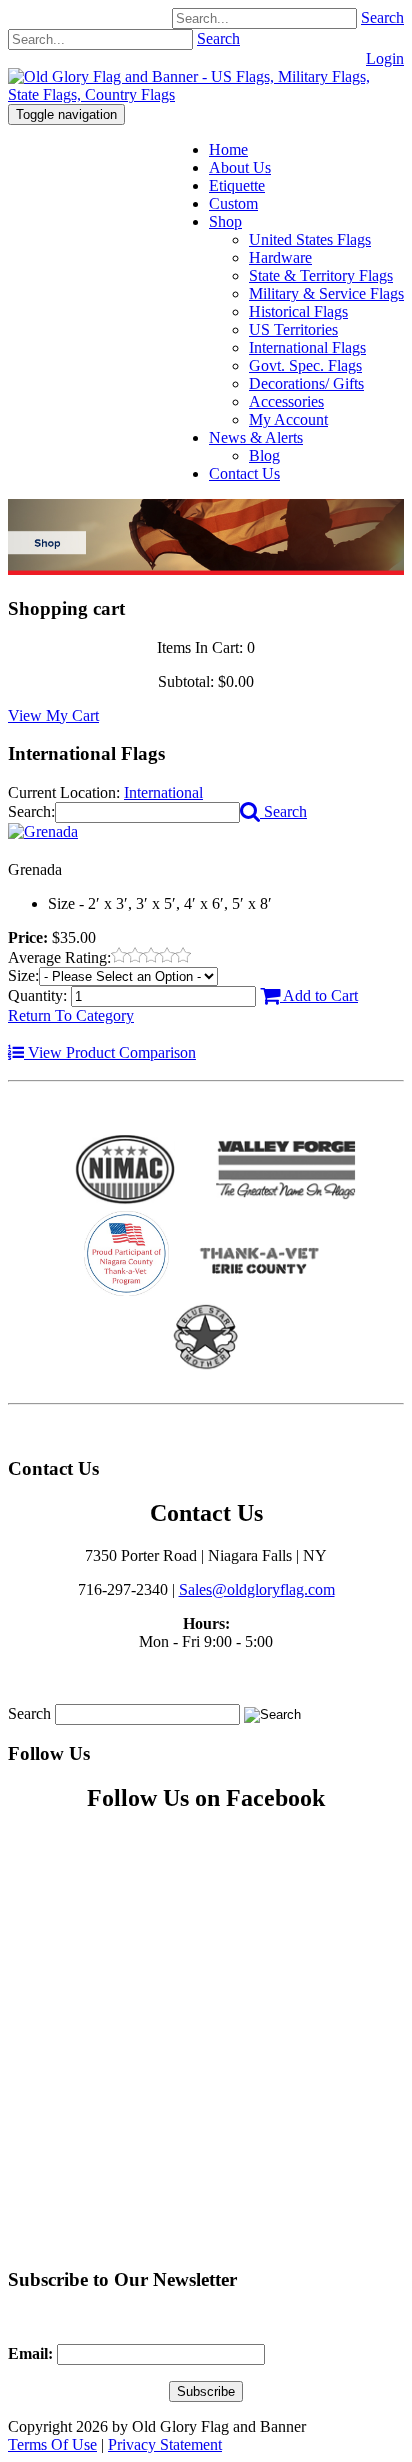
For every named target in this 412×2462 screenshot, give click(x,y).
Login (385, 58)
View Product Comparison (110, 1052)
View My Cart (53, 715)
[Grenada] (43, 831)
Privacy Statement (165, 2444)
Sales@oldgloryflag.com (257, 1589)
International (163, 792)
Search (382, 17)
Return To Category (71, 1015)
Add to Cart (319, 995)
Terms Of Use (52, 2444)
